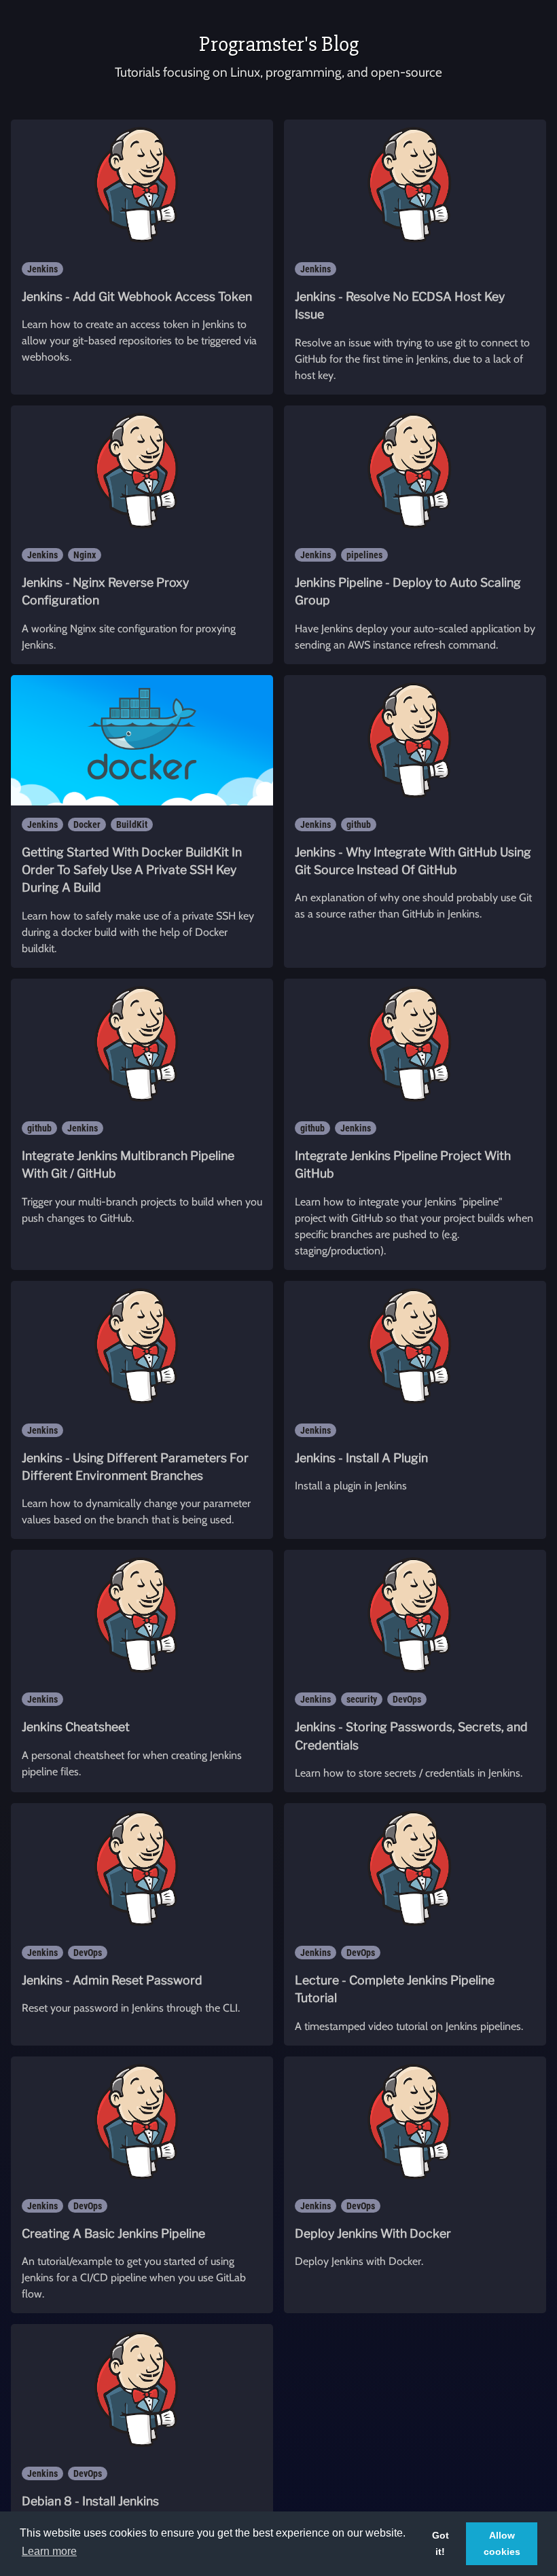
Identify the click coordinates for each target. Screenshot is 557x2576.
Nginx (85, 555)
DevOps (407, 1699)
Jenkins (42, 269)
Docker (87, 824)
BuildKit (132, 824)
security (362, 1699)
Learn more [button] (49, 2551)
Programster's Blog (279, 44)
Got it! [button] (441, 2543)
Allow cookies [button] (502, 2543)
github (359, 824)
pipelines (364, 555)
